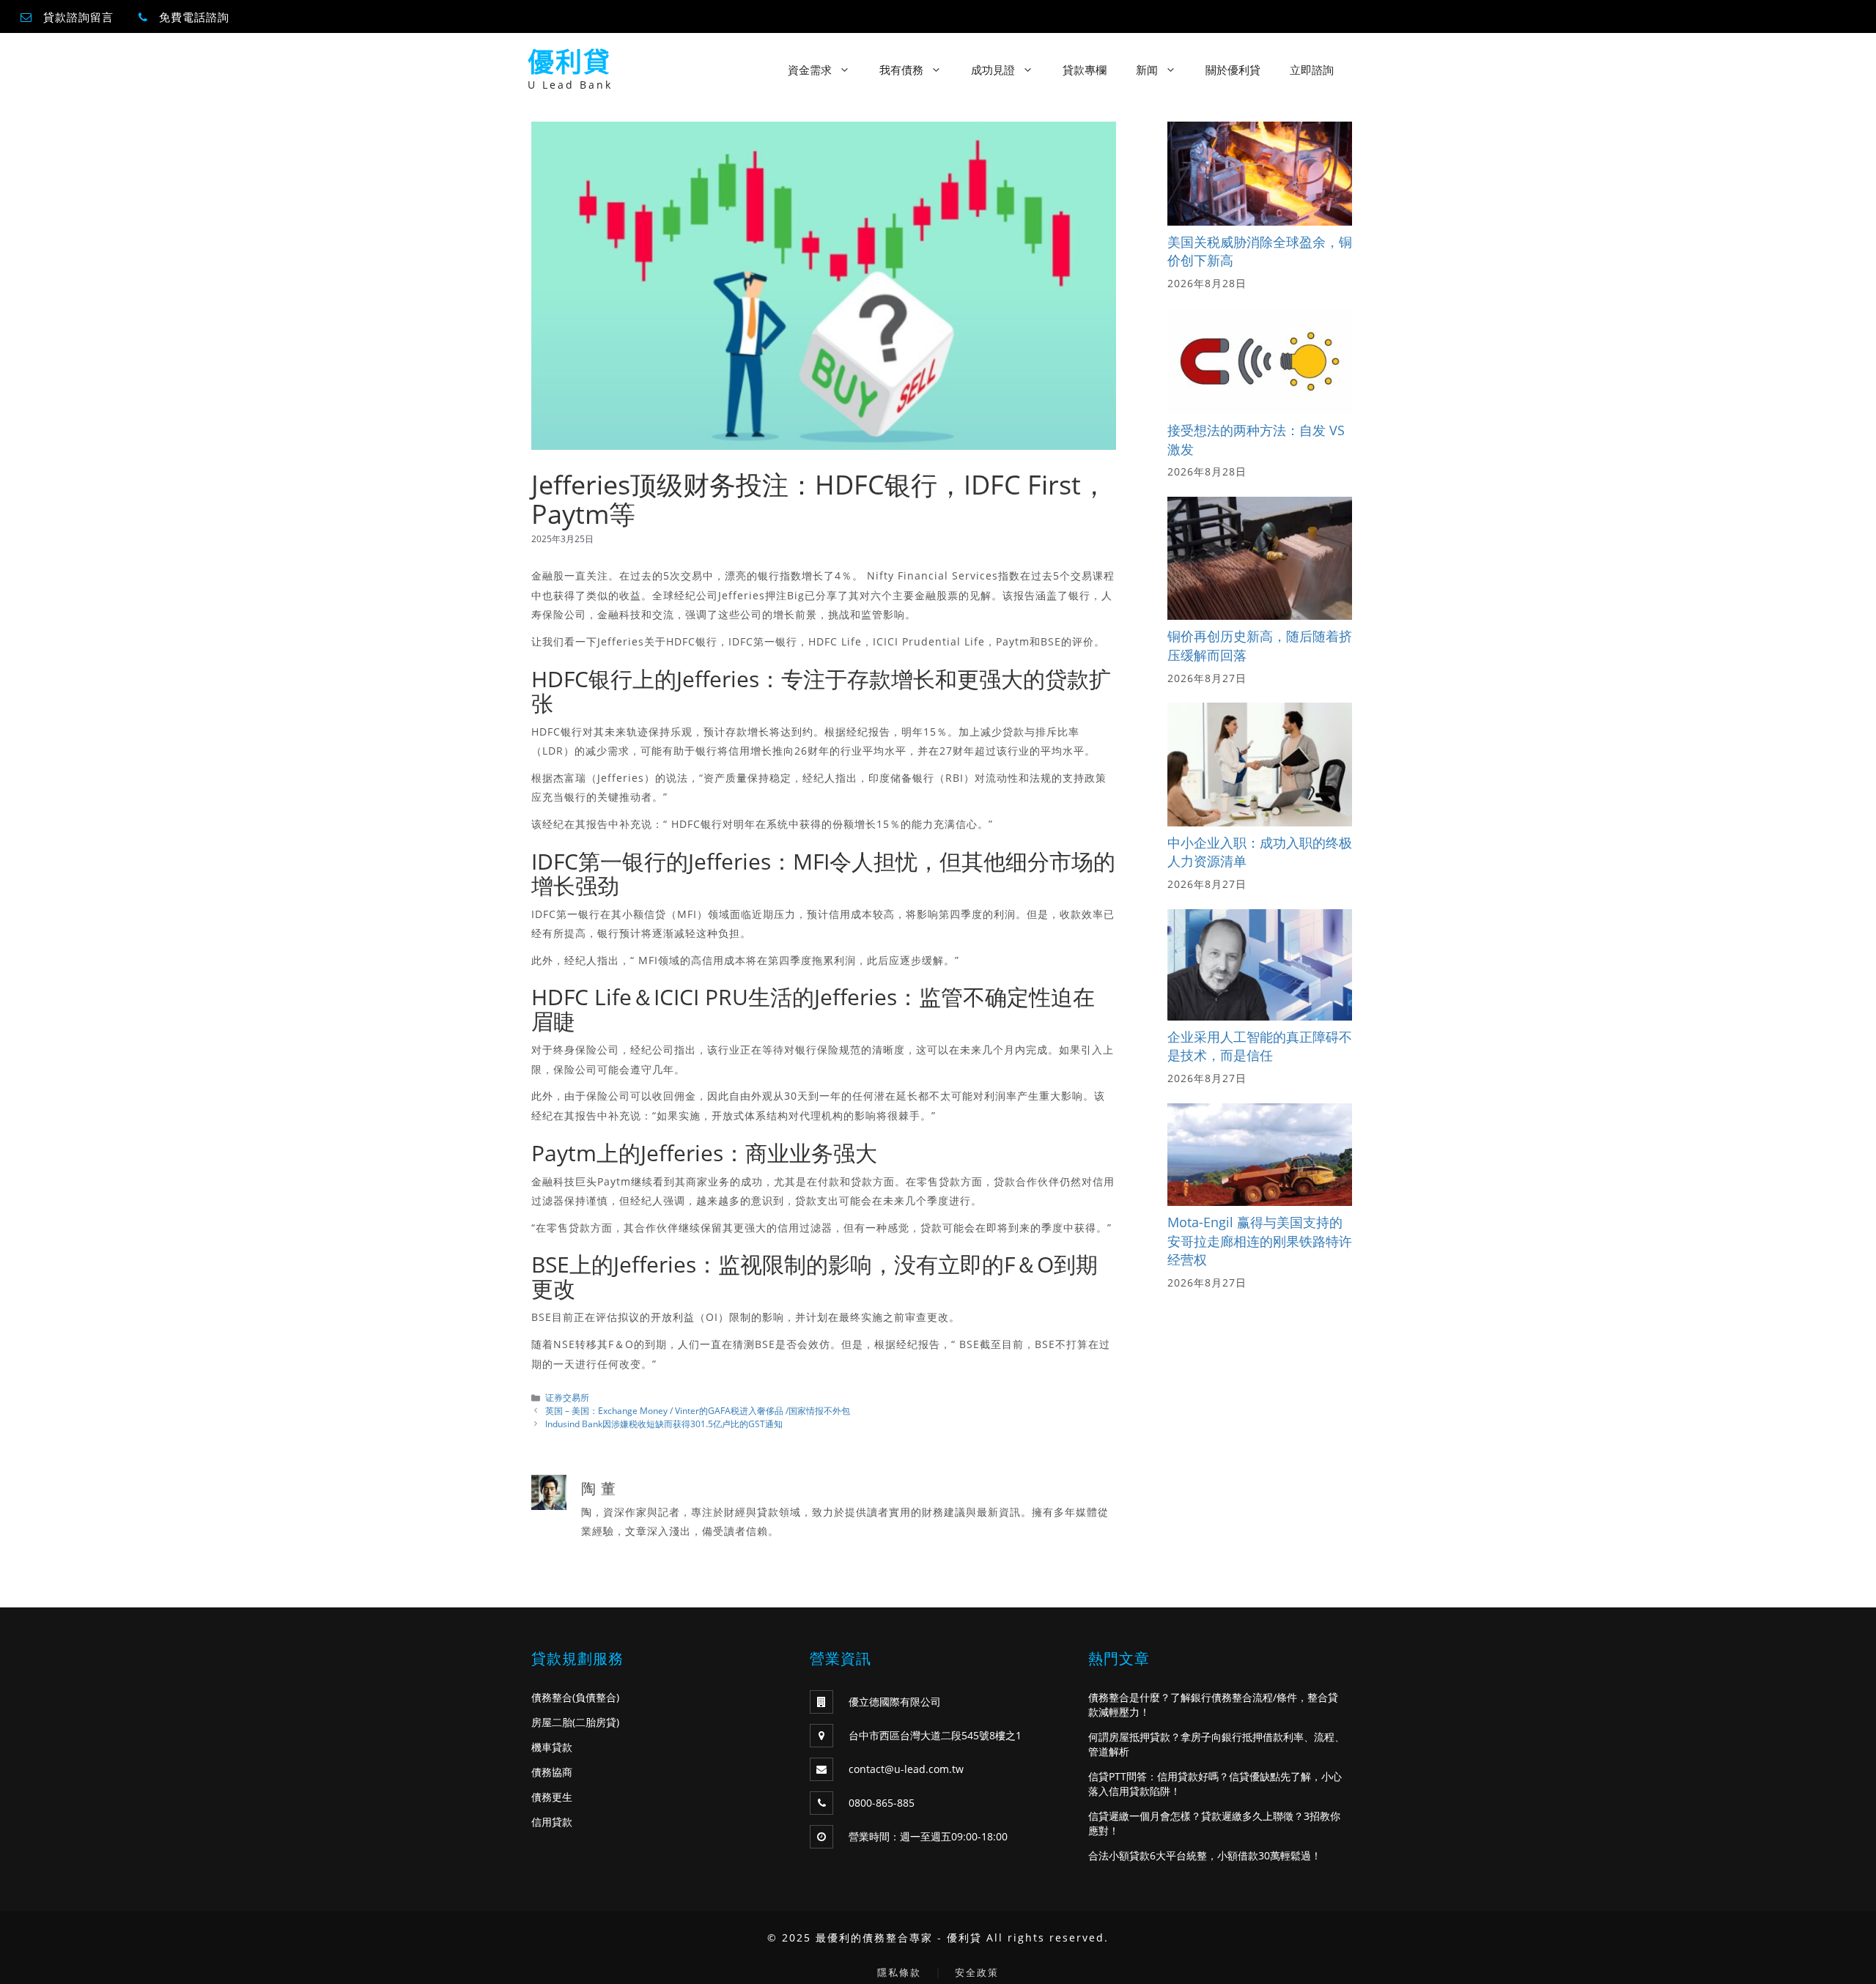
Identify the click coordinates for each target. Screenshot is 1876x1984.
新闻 (1147, 70)
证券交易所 (567, 1397)
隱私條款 (899, 1972)
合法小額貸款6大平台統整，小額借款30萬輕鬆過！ (1205, 1855)
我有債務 (901, 70)
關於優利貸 (1233, 70)
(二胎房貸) (596, 1722)
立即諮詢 (1312, 70)
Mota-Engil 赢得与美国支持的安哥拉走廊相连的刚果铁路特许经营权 (1260, 1241)
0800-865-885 (882, 1803)
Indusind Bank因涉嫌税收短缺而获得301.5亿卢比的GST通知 (664, 1424)
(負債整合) (596, 1697)
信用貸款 (552, 1822)
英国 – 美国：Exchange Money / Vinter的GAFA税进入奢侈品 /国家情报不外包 (698, 1410)
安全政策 (977, 1972)
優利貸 (569, 62)
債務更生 (552, 1797)
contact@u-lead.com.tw (906, 1769)
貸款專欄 (1085, 70)
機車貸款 (552, 1747)
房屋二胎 (552, 1722)
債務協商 (552, 1772)
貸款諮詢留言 (78, 17)
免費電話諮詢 (194, 17)
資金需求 (810, 70)
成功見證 (993, 70)
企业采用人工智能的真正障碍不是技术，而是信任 (1260, 1046)
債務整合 (552, 1697)
